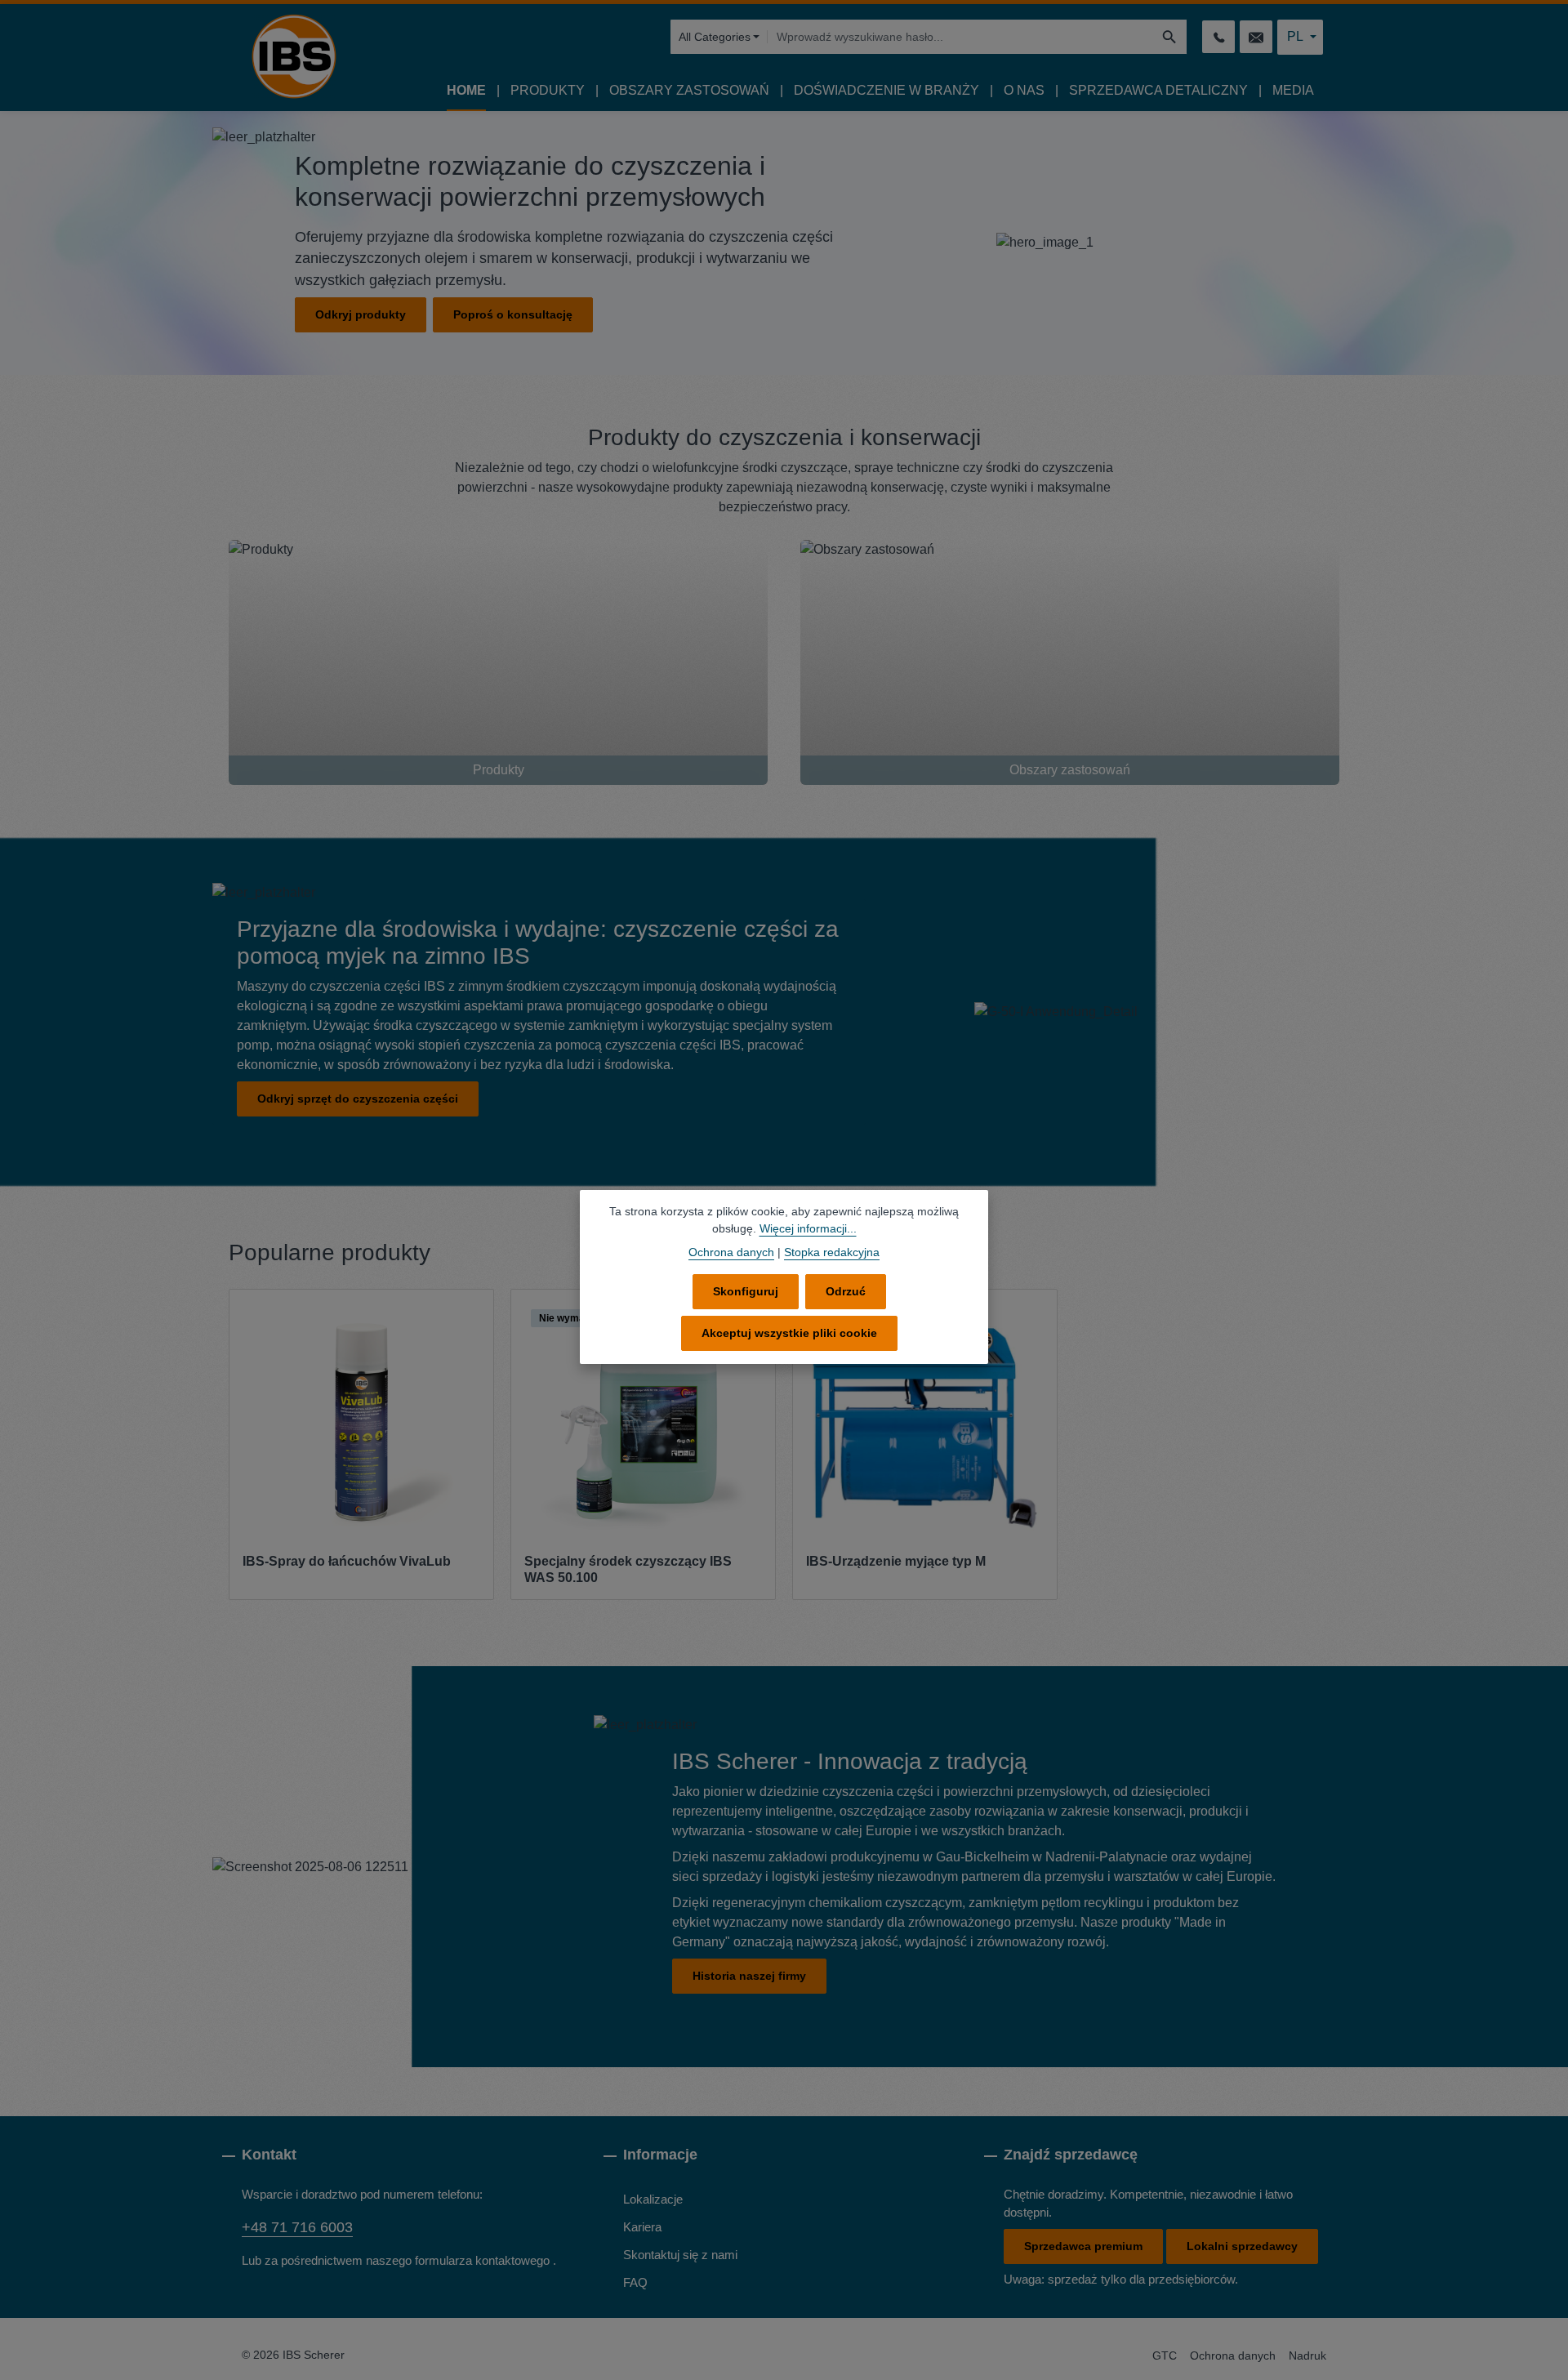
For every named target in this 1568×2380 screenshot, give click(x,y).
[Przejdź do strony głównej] (294, 56)
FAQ (635, 2282)
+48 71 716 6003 (297, 2227)
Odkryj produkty (361, 314)
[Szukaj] (1170, 37)
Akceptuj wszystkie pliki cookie (789, 1333)
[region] (784, 1445)
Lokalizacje (653, 2199)
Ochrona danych (1233, 2355)
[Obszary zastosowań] (1070, 662)
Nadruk (1307, 2355)
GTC (1165, 2355)
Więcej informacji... (808, 1228)
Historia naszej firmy (749, 1976)
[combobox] (960, 37)
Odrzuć (846, 1291)
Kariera (642, 2227)
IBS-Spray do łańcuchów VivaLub (347, 1561)
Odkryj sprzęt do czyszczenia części (358, 1099)
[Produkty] (498, 662)
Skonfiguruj (746, 1291)
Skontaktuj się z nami (680, 2255)
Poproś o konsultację (513, 314)
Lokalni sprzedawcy (1242, 2246)
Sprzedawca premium (1083, 2246)
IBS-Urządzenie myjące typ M (896, 1561)
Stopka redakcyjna (832, 1252)
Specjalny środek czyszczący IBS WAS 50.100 (628, 1569)
